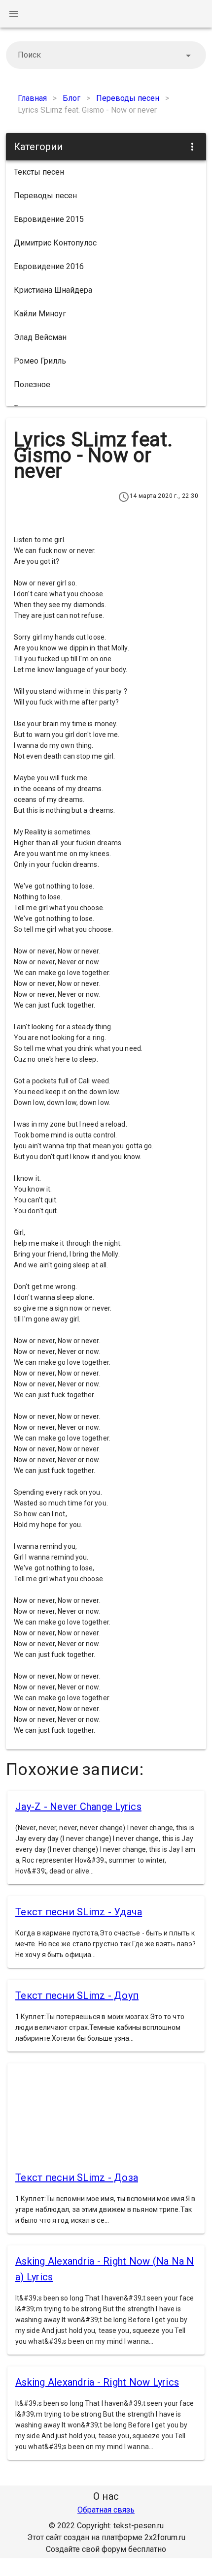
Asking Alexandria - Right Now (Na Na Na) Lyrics (105, 2269)
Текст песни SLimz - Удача (79, 1912)
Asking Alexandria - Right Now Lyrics (97, 2382)
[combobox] (106, 55)
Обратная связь (106, 2510)
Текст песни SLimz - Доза (77, 2177)
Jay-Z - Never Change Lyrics (78, 1807)
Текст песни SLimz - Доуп (77, 1995)
